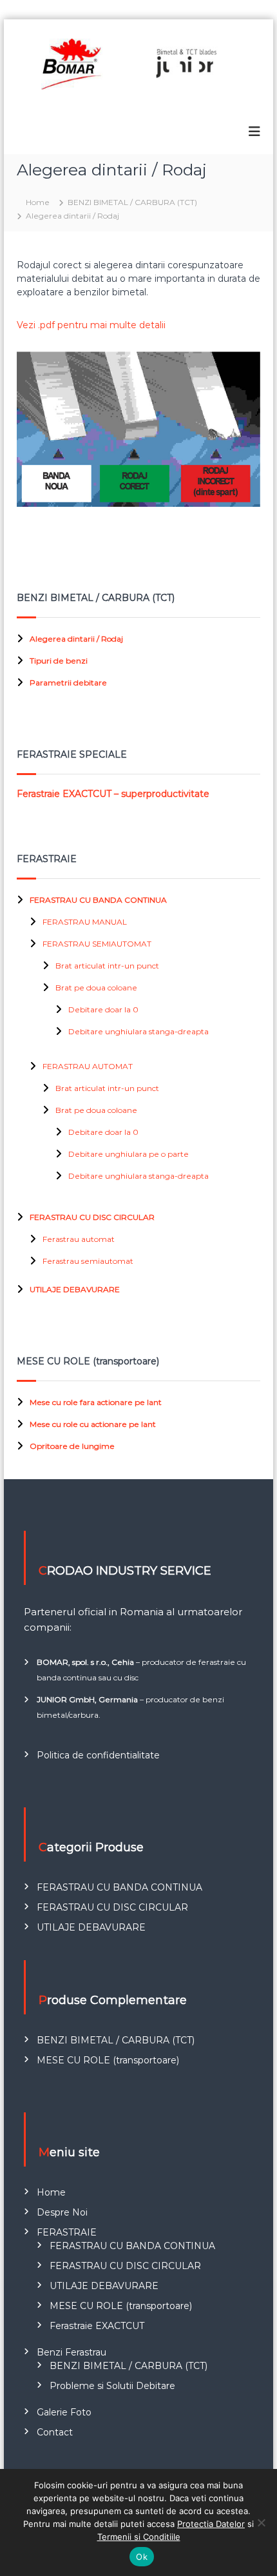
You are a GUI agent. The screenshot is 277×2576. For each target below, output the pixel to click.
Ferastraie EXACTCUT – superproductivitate (113, 794)
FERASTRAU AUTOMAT (88, 1066)
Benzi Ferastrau (72, 2352)
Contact (55, 2432)
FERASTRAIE (67, 2232)
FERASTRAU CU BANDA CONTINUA (98, 900)
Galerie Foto (64, 2412)
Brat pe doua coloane (96, 988)
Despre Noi (62, 2212)
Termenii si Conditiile (139, 2537)
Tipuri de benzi (59, 661)
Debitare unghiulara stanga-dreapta (138, 1031)
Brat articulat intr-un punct (107, 966)
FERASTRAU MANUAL (85, 922)
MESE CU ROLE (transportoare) (108, 2060)
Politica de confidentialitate (98, 1755)
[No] (261, 2522)
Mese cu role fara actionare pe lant (96, 1402)
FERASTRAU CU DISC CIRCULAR (92, 1217)
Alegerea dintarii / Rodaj (76, 639)
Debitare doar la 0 (103, 1009)
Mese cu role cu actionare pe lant (93, 1424)
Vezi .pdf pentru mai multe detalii (91, 325)
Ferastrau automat (79, 1239)
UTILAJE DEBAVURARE (75, 1289)
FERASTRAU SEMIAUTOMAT (97, 944)
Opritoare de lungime (72, 1446)
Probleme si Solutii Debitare (112, 2386)
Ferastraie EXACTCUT (97, 2326)
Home (51, 2192)
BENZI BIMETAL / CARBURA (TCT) (116, 2040)
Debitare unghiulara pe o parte (129, 1154)
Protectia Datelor (211, 2524)
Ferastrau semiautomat (88, 1261)
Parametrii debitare (68, 683)
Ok (142, 2557)
